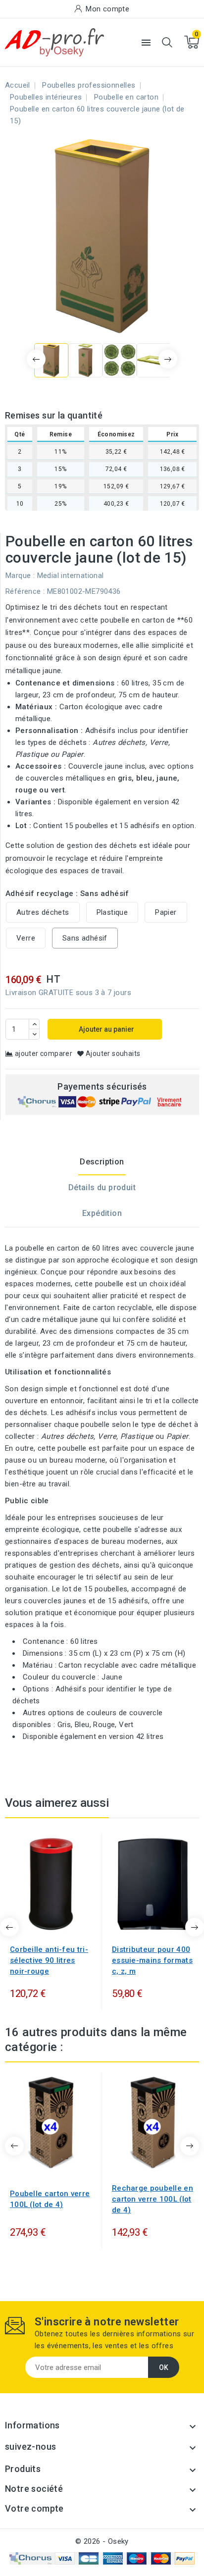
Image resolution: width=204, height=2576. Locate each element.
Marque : (20, 576)
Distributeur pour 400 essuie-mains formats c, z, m (152, 1960)
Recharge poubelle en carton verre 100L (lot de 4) (153, 2199)
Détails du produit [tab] (102, 1187)
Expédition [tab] (102, 1213)
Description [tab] (102, 1162)
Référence (23, 591)
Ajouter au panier (106, 1029)
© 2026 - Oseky (102, 2541)
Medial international (71, 576)
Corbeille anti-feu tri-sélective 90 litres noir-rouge (49, 1960)
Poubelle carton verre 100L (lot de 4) (50, 2199)
